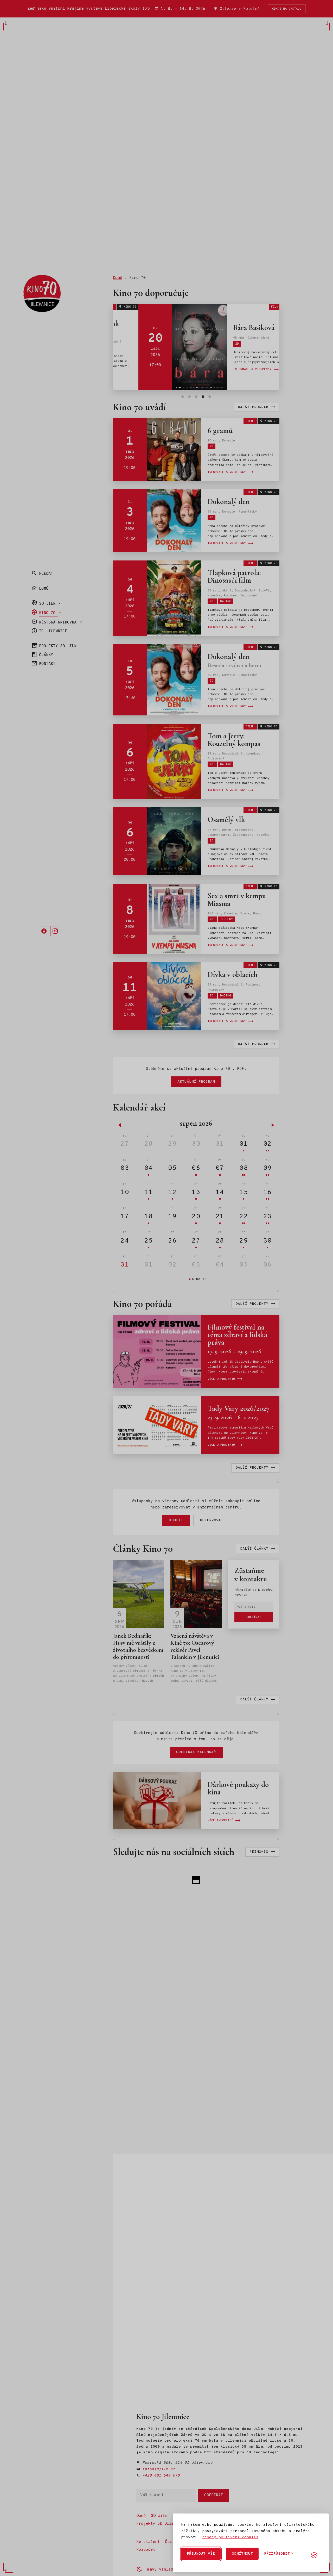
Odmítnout (242, 2554)
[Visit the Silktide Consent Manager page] (314, 2555)
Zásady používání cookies (230, 2537)
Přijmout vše (201, 2554)
